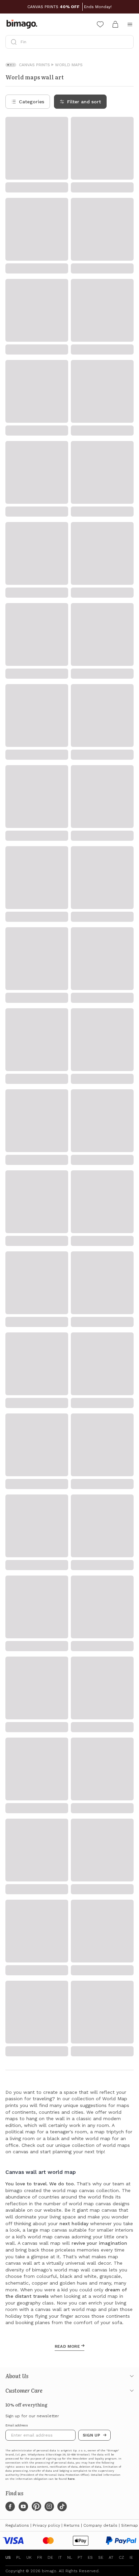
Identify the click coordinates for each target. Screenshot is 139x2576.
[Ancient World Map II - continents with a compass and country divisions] (127, 1924)
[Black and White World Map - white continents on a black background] (61, 1714)
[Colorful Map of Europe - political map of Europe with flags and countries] (127, 2138)
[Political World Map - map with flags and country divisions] (61, 2243)
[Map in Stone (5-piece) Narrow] (127, 789)
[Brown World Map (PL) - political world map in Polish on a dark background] (127, 1400)
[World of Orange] (127, 421)
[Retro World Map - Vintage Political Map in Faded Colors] (127, 1185)
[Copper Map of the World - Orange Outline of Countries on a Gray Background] (127, 1081)
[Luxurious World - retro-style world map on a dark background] (127, 1505)
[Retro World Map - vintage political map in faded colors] (61, 125)
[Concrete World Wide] (61, 328)
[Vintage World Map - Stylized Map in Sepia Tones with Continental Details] (61, 883)
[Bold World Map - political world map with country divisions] (61, 2138)
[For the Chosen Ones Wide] (61, 509)
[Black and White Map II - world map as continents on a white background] (127, 1714)
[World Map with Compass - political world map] (61, 2348)
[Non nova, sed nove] (127, 229)
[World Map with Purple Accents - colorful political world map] (127, 2028)
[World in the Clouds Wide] (61, 602)
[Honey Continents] (127, 509)
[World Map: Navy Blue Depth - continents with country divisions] (61, 1400)
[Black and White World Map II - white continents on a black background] (61, 1819)
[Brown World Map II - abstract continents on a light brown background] (127, 2348)
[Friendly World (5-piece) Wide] (61, 987)
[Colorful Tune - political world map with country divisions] (61, 229)
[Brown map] (61, 421)
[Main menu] (130, 24)
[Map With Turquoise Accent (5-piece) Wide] (127, 883)
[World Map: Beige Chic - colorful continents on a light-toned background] (61, 1081)
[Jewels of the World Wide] (61, 696)
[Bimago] (23, 24)
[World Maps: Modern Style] (127, 602)
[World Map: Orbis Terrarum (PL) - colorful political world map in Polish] (61, 1505)
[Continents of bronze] (127, 987)
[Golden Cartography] (127, 328)
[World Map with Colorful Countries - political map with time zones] (127, 2243)
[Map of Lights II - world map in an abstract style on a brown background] (127, 2452)
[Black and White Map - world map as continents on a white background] (127, 1610)
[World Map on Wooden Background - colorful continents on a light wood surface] (61, 2028)
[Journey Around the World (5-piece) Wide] (61, 789)
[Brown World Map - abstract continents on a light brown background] (61, 2452)
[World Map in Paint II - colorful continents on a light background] (127, 1819)
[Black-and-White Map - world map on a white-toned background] (61, 1610)
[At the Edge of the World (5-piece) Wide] (127, 696)
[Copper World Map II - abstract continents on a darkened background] (61, 1924)
